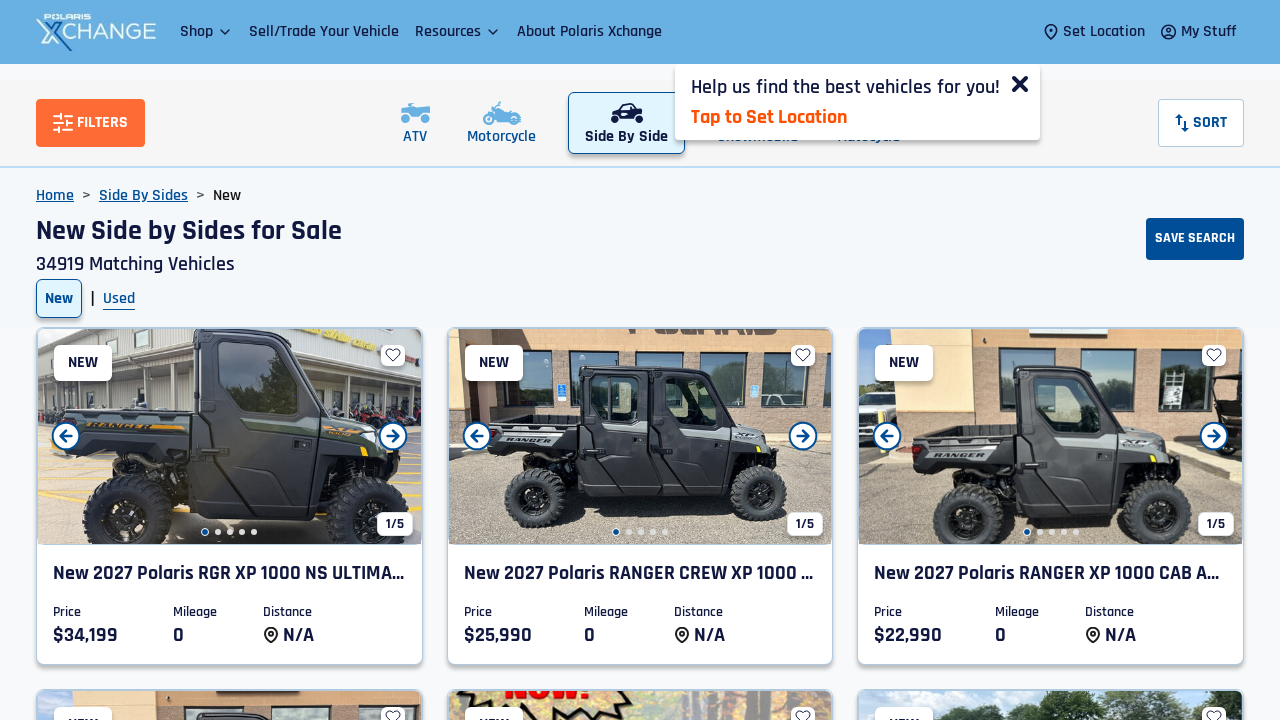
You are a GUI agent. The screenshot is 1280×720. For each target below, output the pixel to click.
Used (119, 298)
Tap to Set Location (769, 117)
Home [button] (55, 195)
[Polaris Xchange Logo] (96, 32)
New (59, 298)
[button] (206, 31)
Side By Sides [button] (143, 195)
